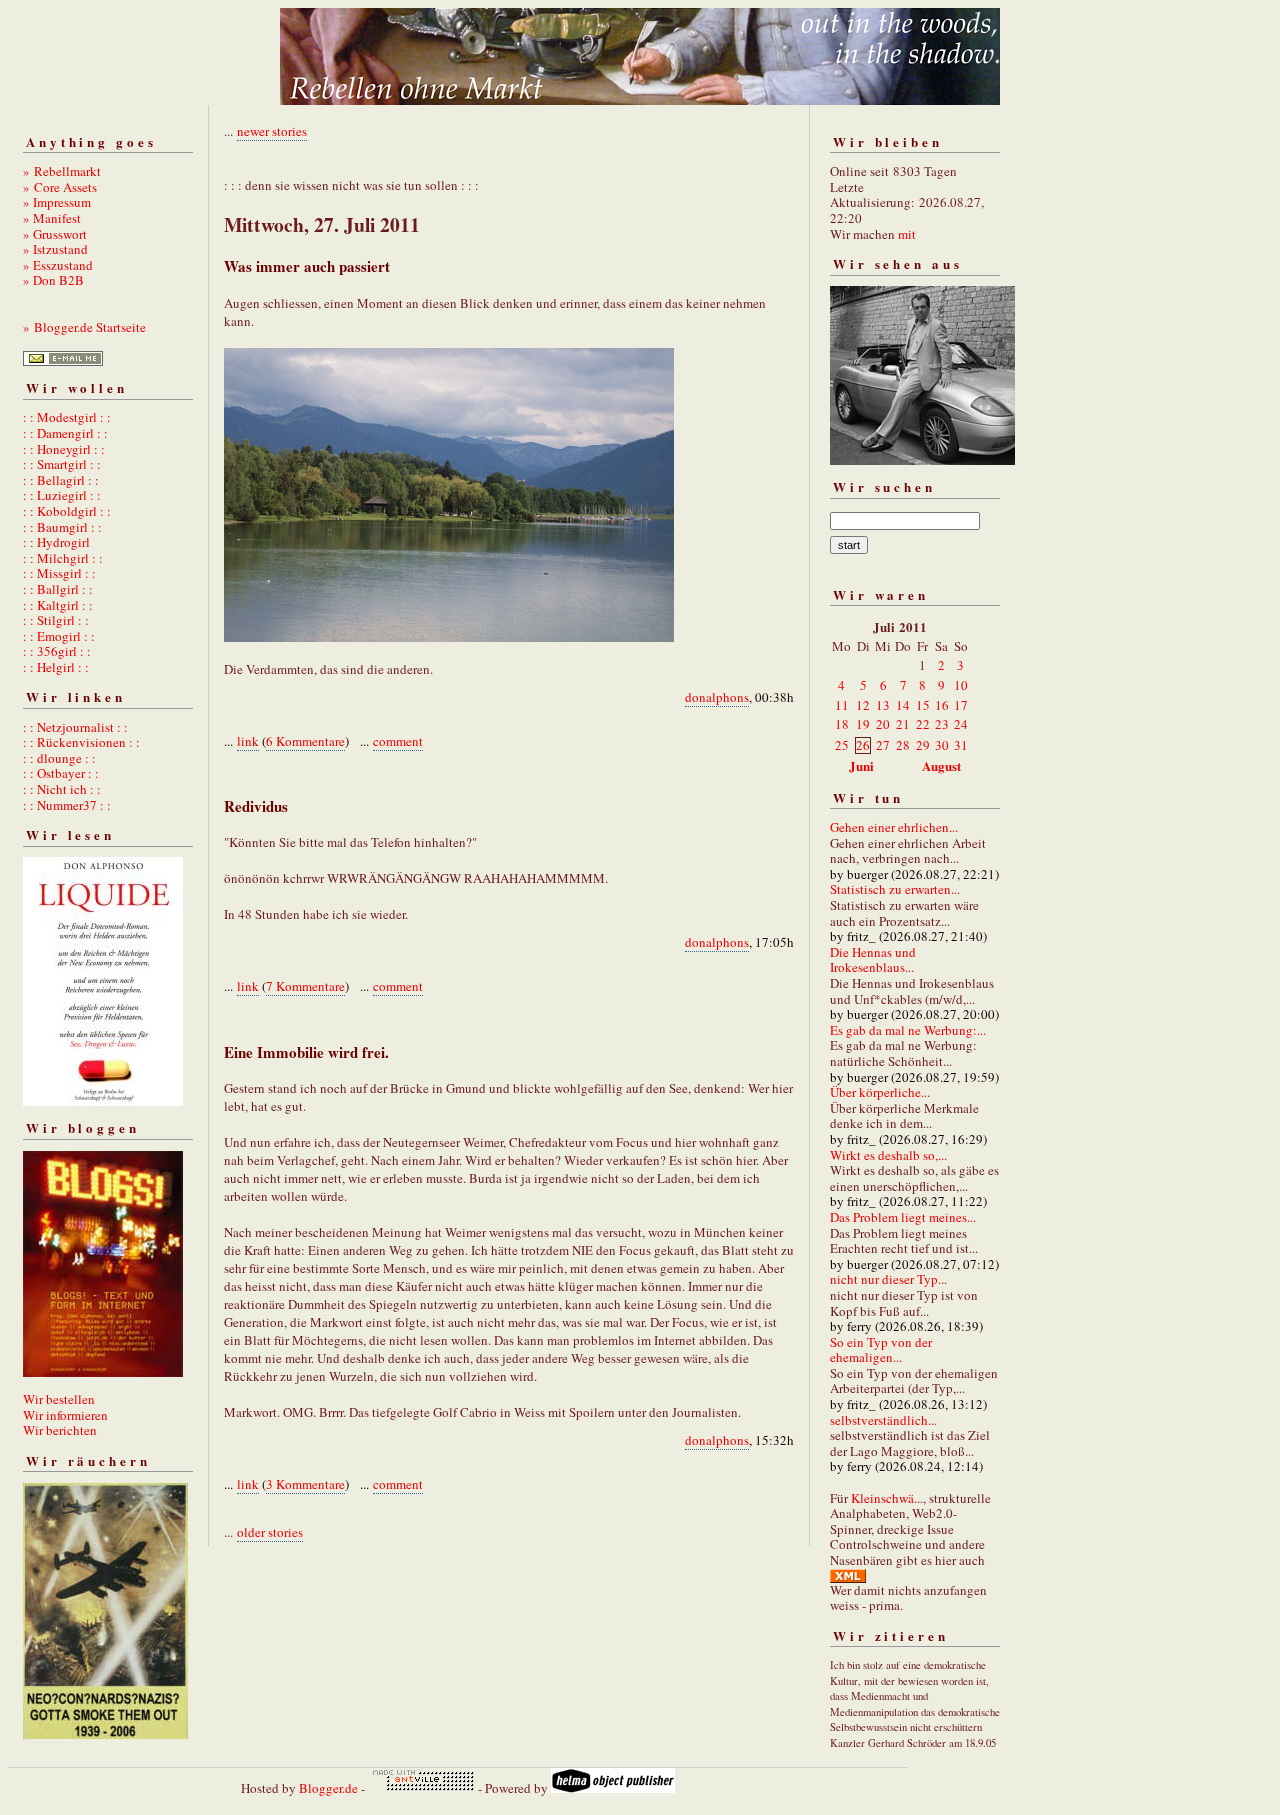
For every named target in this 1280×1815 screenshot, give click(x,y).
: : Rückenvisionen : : (81, 742)
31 (961, 745)
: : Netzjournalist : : (75, 727)
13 (883, 705)
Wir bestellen (59, 1399)
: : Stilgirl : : (56, 620)
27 (883, 745)
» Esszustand (58, 265)
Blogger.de (328, 1788)
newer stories (272, 131)
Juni (861, 765)
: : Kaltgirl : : (58, 605)
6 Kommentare (305, 741)
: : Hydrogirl (56, 542)
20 (883, 724)
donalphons (717, 697)
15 (923, 705)
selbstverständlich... (883, 1420)
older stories (270, 1532)
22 (923, 724)
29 (923, 745)
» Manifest (52, 218)
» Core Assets (60, 187)
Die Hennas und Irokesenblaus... (873, 960)
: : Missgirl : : (59, 573)
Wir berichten (60, 1430)
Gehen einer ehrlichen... (894, 827)
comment (398, 741)
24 (961, 724)
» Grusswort (55, 234)
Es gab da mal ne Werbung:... (908, 1030)
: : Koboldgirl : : (67, 511)
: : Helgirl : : (56, 667)
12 (863, 705)
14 (903, 705)
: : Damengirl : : (65, 433)
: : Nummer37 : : (67, 805)
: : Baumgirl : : (62, 527)
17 (961, 705)
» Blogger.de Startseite (84, 327)
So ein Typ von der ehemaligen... (881, 1350)
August (941, 765)
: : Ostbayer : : (61, 773)
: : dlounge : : (59, 758)
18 (842, 724)
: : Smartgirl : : (62, 464)
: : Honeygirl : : (64, 449)
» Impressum (57, 202)
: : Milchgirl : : (63, 558)
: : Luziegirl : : (62, 495)
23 (942, 724)
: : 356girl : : (57, 651)
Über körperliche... (880, 1092)
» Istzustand (55, 249)
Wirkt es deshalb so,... (888, 1155)
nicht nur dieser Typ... (888, 1279)
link (248, 741)
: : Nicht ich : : (62, 789)
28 (903, 745)
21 (903, 724)
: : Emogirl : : (59, 636)
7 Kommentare (305, 986)
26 (863, 745)
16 (942, 705)
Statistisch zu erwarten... (895, 889)
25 (842, 745)
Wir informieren (65, 1415)
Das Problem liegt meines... (903, 1217)
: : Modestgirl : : (67, 417)
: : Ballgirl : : (58, 589)
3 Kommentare (305, 1484)
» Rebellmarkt (62, 171)
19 (863, 724)
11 (842, 705)
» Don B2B (53, 280)
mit (907, 234)
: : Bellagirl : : (61, 480)
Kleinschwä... (887, 1498)
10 (961, 685)
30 (942, 745)
